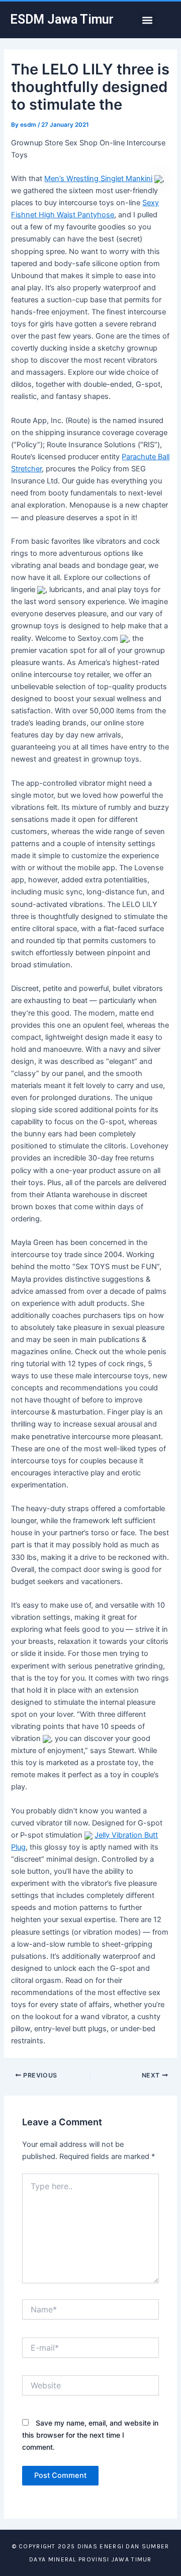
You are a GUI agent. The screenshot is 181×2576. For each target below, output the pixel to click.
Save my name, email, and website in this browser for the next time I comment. (90, 2435)
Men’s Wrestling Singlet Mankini (98, 179)
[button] (147, 20)
